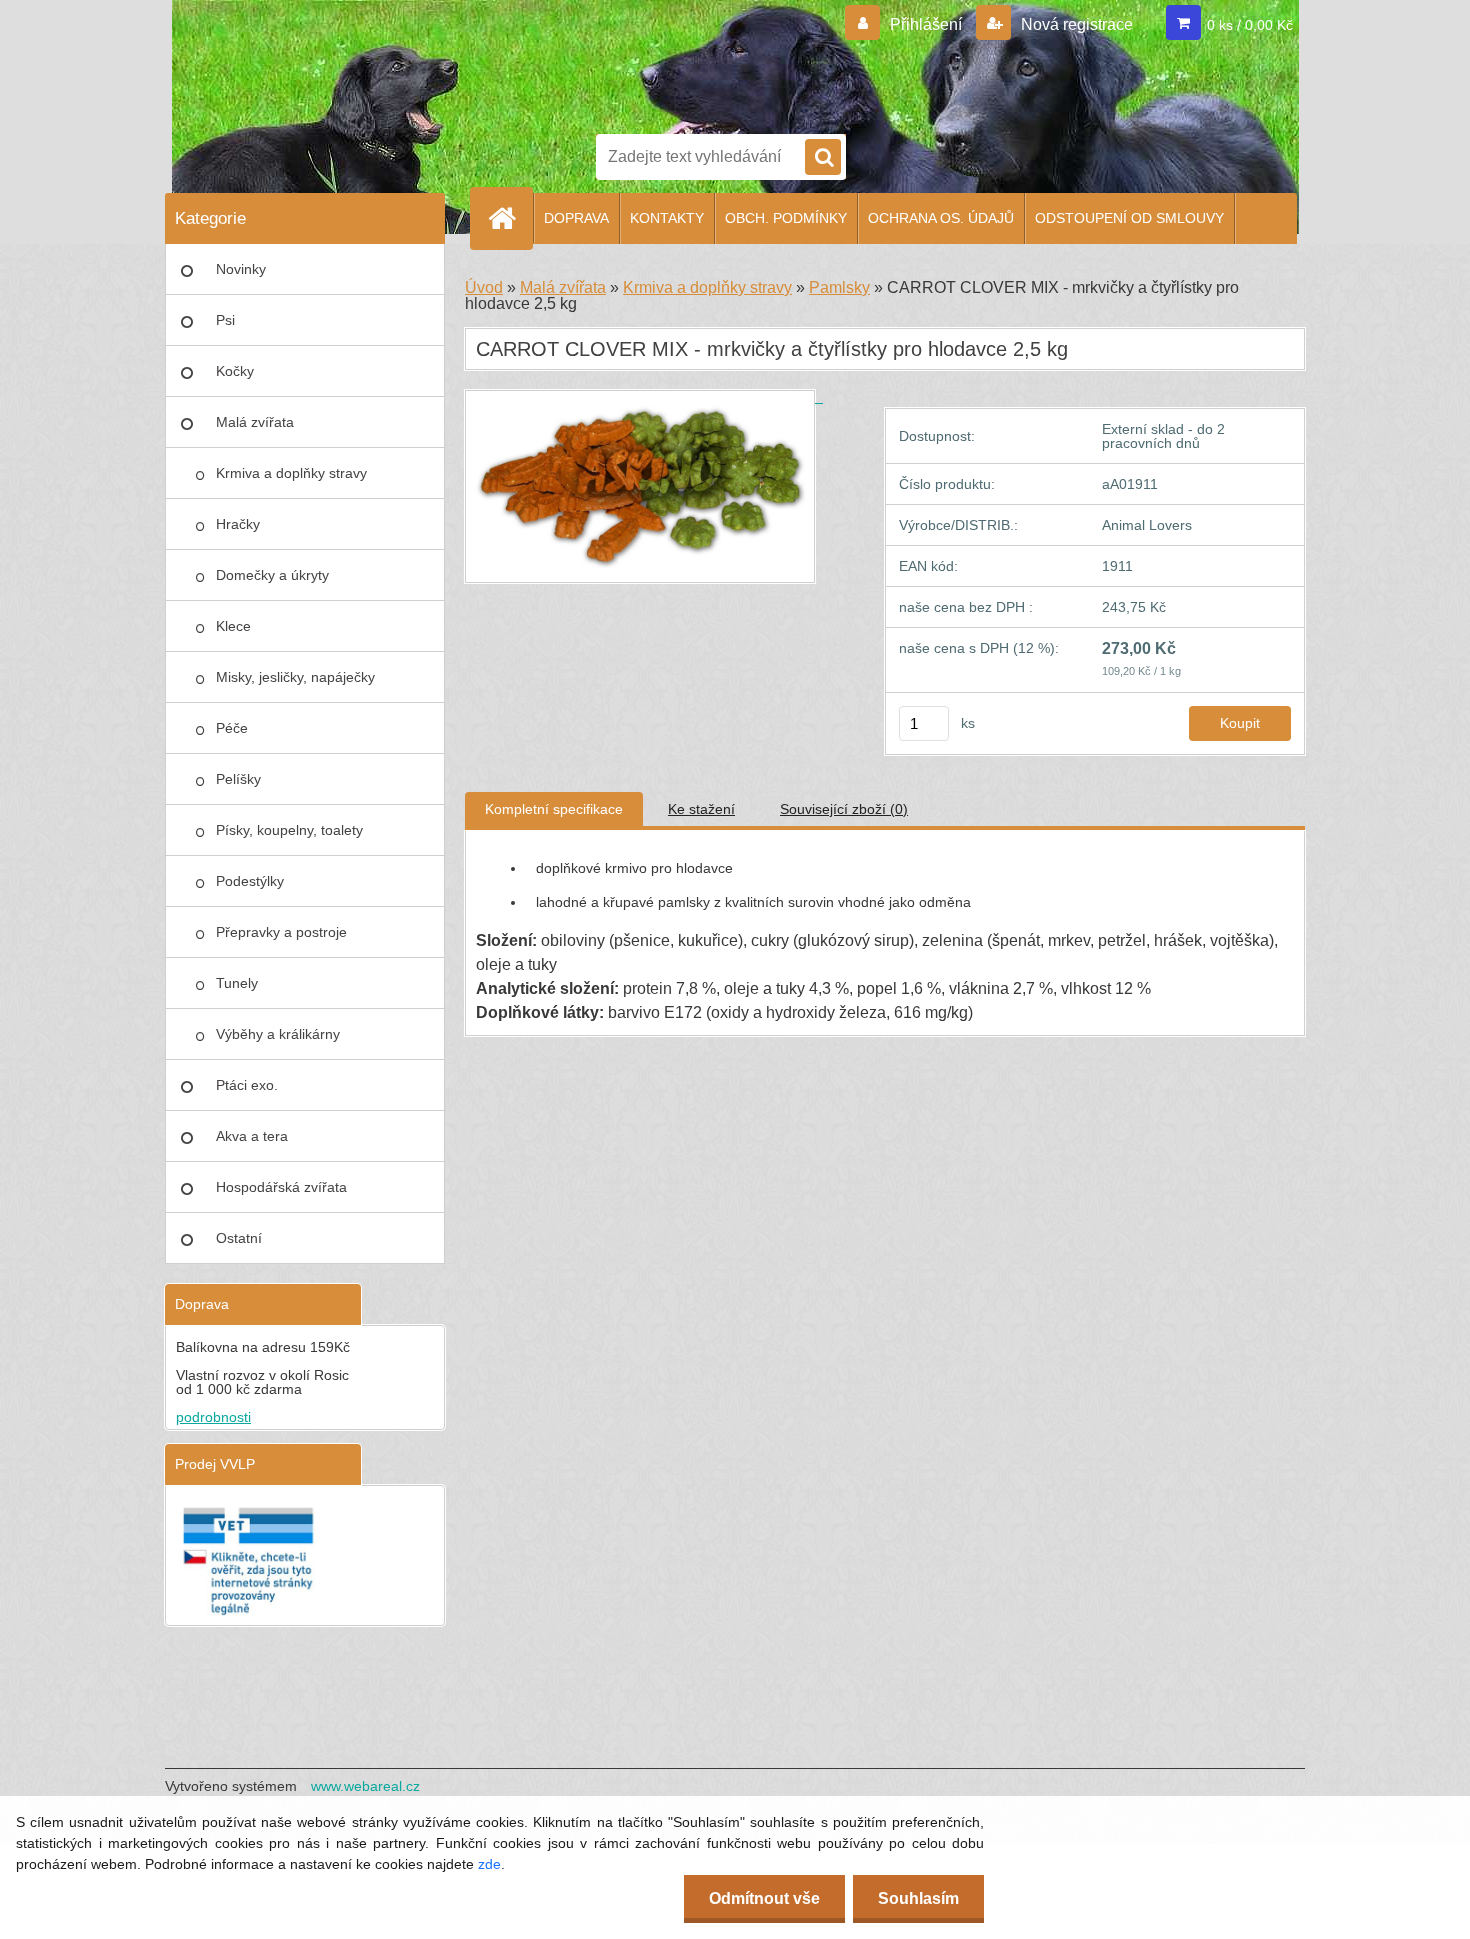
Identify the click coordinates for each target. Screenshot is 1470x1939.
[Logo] (665, 63)
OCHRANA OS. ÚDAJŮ (941, 218)
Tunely (237, 983)
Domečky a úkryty (272, 575)
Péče (232, 728)
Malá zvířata (255, 422)
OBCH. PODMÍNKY (786, 218)
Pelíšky (238, 779)
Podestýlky (250, 881)
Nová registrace (1075, 24)
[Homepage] (510, 218)
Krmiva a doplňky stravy (291, 473)
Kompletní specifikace (554, 809)
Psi (225, 320)
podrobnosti (213, 1417)
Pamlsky (839, 287)
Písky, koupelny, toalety (289, 830)
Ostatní (239, 1238)
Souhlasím (918, 1898)
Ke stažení (701, 809)
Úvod (484, 287)
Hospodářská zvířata (281, 1187)
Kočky (235, 371)
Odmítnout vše (764, 1898)
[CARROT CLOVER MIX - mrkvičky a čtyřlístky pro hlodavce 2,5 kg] (644, 397)
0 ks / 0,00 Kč (1250, 25)
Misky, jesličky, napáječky (295, 677)
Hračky (238, 524)
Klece (233, 626)
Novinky (241, 269)
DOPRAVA (576, 218)
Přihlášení (926, 24)
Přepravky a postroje (281, 932)
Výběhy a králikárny (278, 1034)
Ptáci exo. (247, 1085)
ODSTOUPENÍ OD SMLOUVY (1129, 218)
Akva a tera (252, 1136)
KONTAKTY (667, 218)
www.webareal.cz (365, 1786)
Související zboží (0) (844, 809)
